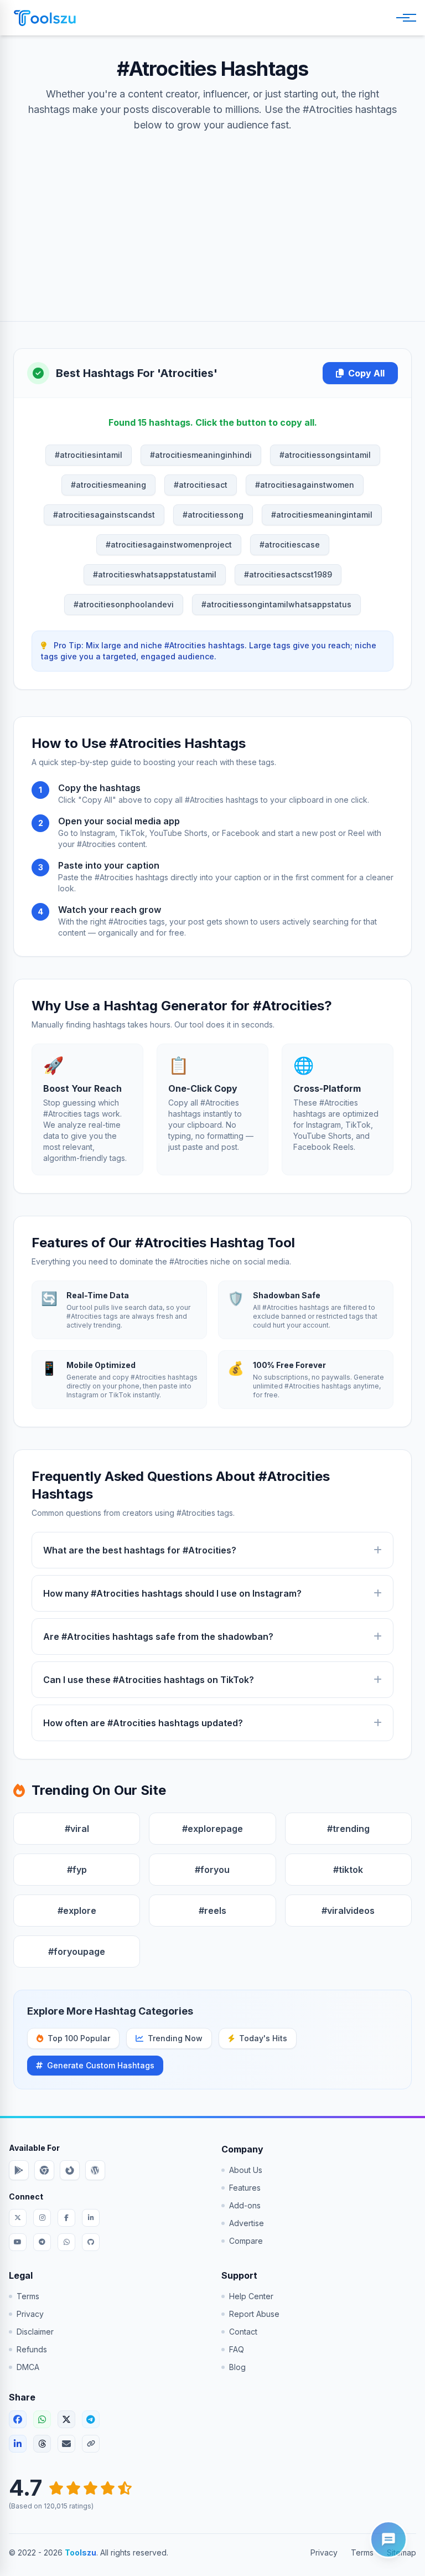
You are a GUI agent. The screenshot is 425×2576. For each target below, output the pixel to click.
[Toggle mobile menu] (404, 18)
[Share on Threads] (42, 2444)
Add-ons (245, 2205)
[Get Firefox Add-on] (70, 2170)
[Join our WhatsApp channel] (66, 2242)
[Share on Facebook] (18, 2419)
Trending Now (175, 2038)
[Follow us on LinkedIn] (91, 2218)
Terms (28, 2296)
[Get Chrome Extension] (44, 2170)
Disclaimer (35, 2332)
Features (245, 2188)
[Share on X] (66, 2419)
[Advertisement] (212, 216)
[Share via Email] (66, 2444)
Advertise (247, 2223)
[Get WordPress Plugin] (95, 2170)
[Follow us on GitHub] (91, 2242)
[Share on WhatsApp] (42, 2419)
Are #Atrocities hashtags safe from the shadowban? (158, 1637)
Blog (237, 2367)
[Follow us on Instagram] (42, 2218)
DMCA (28, 2367)
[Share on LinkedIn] (18, 2444)
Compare (246, 2241)
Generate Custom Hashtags (101, 2065)
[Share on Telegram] (91, 2419)
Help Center (251, 2296)
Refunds (32, 2349)
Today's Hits (263, 2038)
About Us (246, 2170)
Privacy (30, 2314)
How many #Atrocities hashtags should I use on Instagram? (172, 1593)
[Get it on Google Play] (19, 2170)
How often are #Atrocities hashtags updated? (143, 1723)
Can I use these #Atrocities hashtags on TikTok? (149, 1680)
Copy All (366, 373)
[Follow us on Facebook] (66, 2218)
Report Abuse (254, 2314)
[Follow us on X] (18, 2218)
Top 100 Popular (79, 2038)
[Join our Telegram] (42, 2242)
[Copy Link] (91, 2444)
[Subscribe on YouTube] (18, 2242)
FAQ (237, 2349)
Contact (243, 2332)
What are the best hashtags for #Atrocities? (140, 1550)
